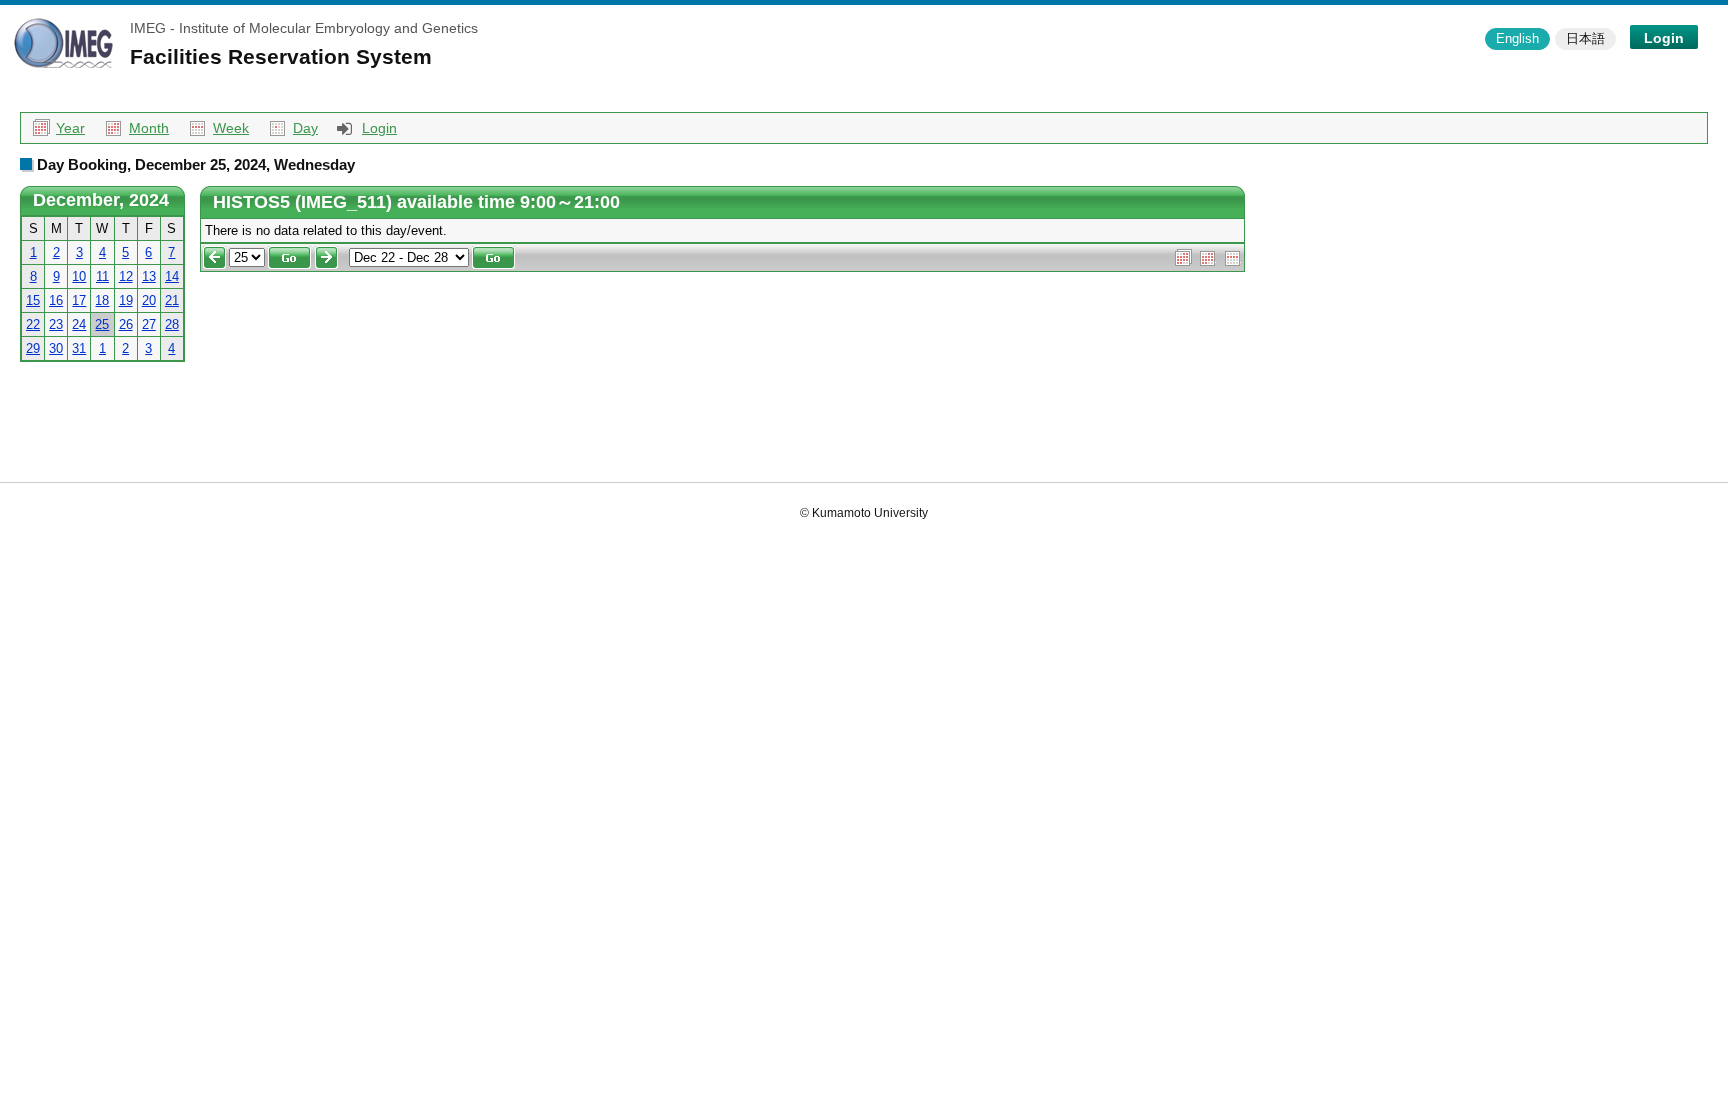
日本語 (1585, 38)
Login (1664, 38)
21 (172, 300)
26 (126, 324)
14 (172, 276)
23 (56, 324)
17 (79, 300)
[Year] (1183, 256)
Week (231, 128)
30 (56, 348)
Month (149, 128)
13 (149, 276)
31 (79, 348)
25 (102, 324)
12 (126, 276)
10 (79, 276)
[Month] (1208, 256)
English (1517, 38)
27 (149, 324)
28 (172, 324)
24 (79, 324)
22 (33, 324)
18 (102, 300)
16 (56, 300)
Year (70, 128)
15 (33, 300)
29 (33, 348)
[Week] (1233, 256)
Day (305, 128)
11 (102, 276)
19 (126, 300)
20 (149, 300)
